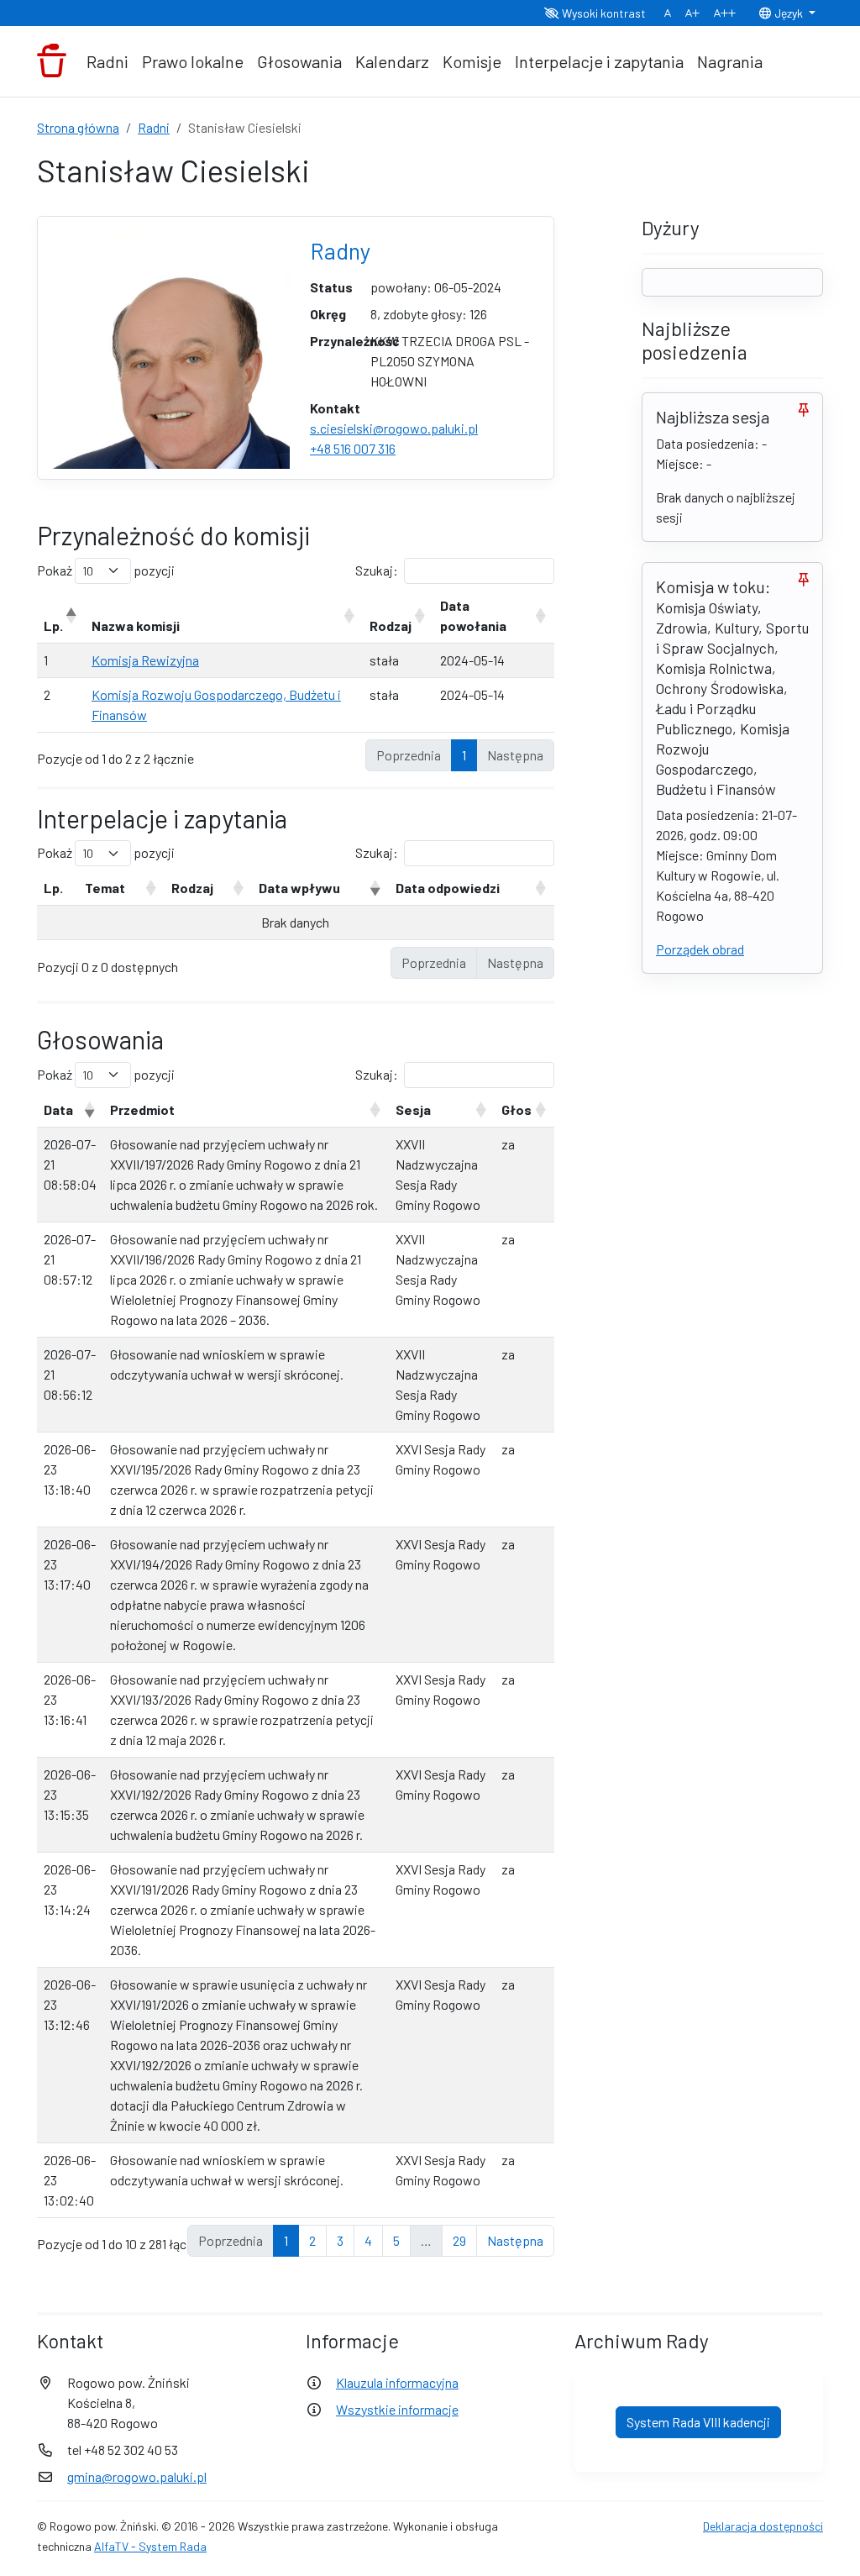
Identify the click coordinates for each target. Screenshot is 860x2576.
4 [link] (368, 2240)
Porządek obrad (700, 949)
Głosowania (299, 61)
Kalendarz (392, 61)
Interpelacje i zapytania (599, 61)
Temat (105, 888)
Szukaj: (377, 570)
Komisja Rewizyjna (145, 660)
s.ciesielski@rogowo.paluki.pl (394, 428)
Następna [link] (515, 2240)
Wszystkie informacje (397, 2409)
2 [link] (312, 2240)
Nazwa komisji (136, 626)
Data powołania (473, 615)
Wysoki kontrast (603, 13)
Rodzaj (391, 626)
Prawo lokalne (193, 61)
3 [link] (340, 2240)
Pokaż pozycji (106, 570)
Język (789, 13)
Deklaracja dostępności (763, 2526)
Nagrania (730, 61)
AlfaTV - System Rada (150, 2546)
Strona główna (78, 127)
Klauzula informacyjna (397, 2382)
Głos (517, 1109)
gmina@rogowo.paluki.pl (137, 2476)
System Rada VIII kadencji (698, 2422)
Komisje (472, 61)
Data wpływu (299, 888)
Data (58, 1109)
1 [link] (464, 755)
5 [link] (396, 2240)
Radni (107, 61)
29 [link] (459, 2240)
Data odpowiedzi (448, 888)
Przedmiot (142, 1109)
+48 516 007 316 (353, 448)
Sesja (413, 1109)
